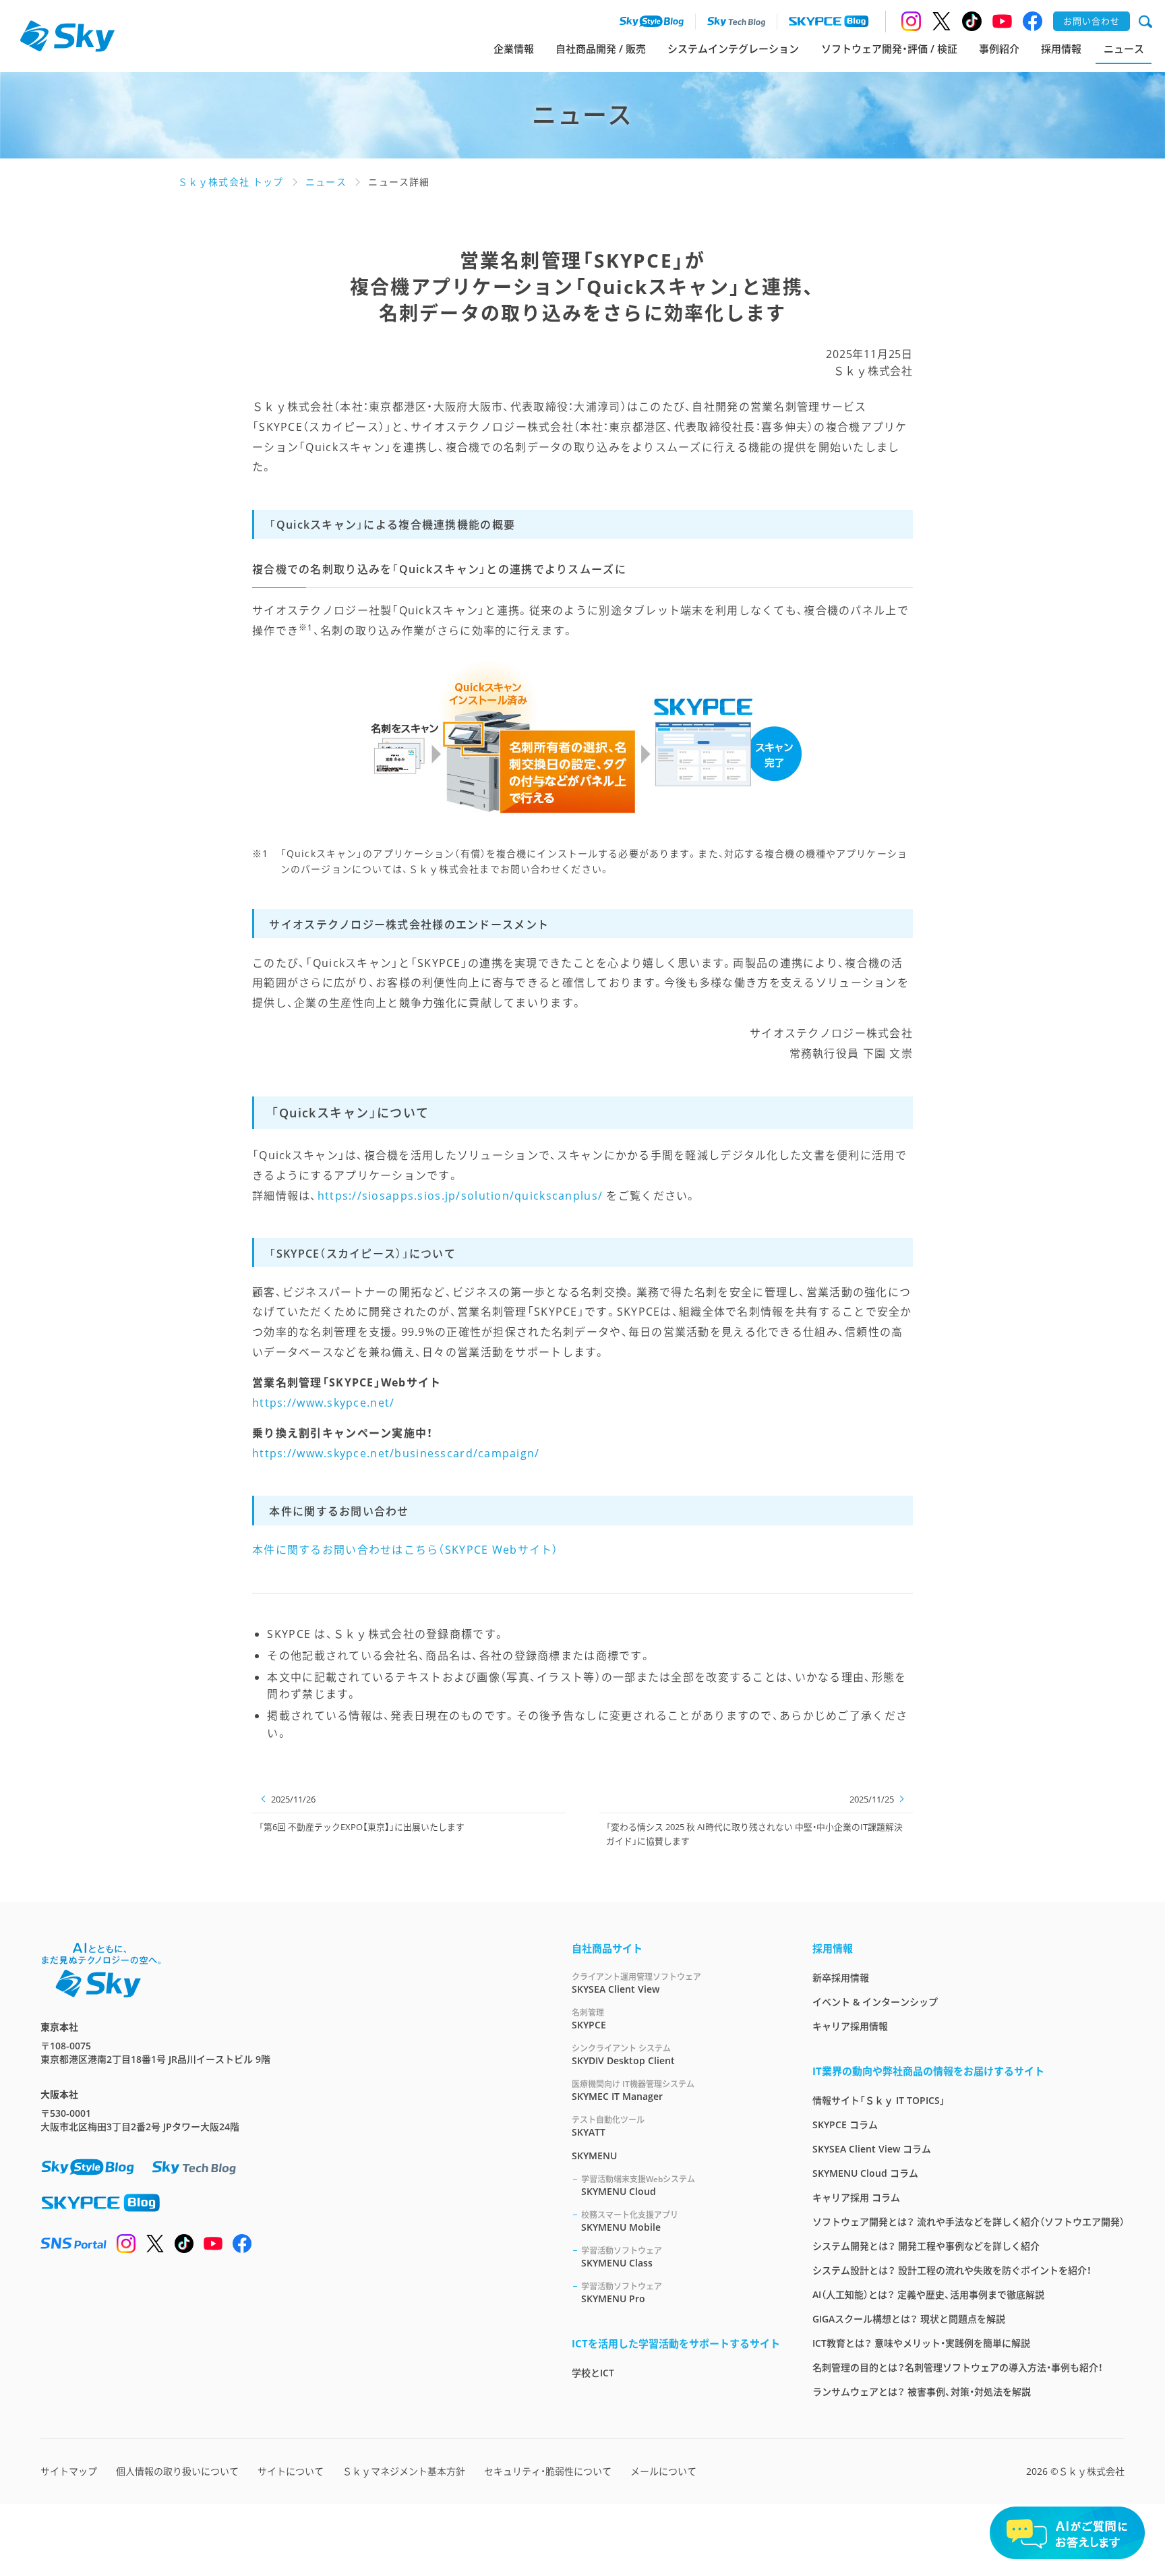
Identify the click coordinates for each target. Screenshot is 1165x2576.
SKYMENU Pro (622, 2293)
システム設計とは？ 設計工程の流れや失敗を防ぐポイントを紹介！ (952, 2270)
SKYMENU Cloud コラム (865, 2173)
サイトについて (291, 2471)
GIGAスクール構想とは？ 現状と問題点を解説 (909, 2319)
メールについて (663, 2471)
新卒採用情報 (841, 1978)
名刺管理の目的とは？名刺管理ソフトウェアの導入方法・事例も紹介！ (958, 2367)
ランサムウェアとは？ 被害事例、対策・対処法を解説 (922, 2392)
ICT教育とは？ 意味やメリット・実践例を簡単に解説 (921, 2343)
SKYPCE (589, 2019)
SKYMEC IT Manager (633, 2090)
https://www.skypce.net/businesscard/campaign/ (396, 1453)
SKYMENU (594, 2156)
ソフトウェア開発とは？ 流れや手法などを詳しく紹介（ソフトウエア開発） (968, 2222)
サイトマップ (69, 2471)
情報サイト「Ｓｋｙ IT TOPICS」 (879, 2100)
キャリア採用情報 (850, 2026)
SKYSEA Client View (636, 1983)
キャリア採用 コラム (856, 2197)
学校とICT (593, 2373)
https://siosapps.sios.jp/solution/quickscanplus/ (460, 1196)
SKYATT (608, 2126)
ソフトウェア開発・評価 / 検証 (889, 49)
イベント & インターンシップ (875, 2002)
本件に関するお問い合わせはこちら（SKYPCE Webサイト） (406, 1550)
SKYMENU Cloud (638, 2186)
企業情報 (514, 49)
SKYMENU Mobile (630, 2221)
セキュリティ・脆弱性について (548, 2471)
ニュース (1124, 49)
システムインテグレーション (733, 49)
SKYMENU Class (622, 2257)
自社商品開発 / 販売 (601, 49)
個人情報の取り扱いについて (177, 2471)
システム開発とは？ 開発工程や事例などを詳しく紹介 (926, 2246)
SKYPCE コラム (845, 2125)
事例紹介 (999, 49)
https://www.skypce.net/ (323, 1403)
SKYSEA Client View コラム (872, 2149)
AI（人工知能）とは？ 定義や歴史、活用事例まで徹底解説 (928, 2294)
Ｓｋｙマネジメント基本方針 (404, 2471)
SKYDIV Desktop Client (623, 2055)
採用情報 (1061, 49)
